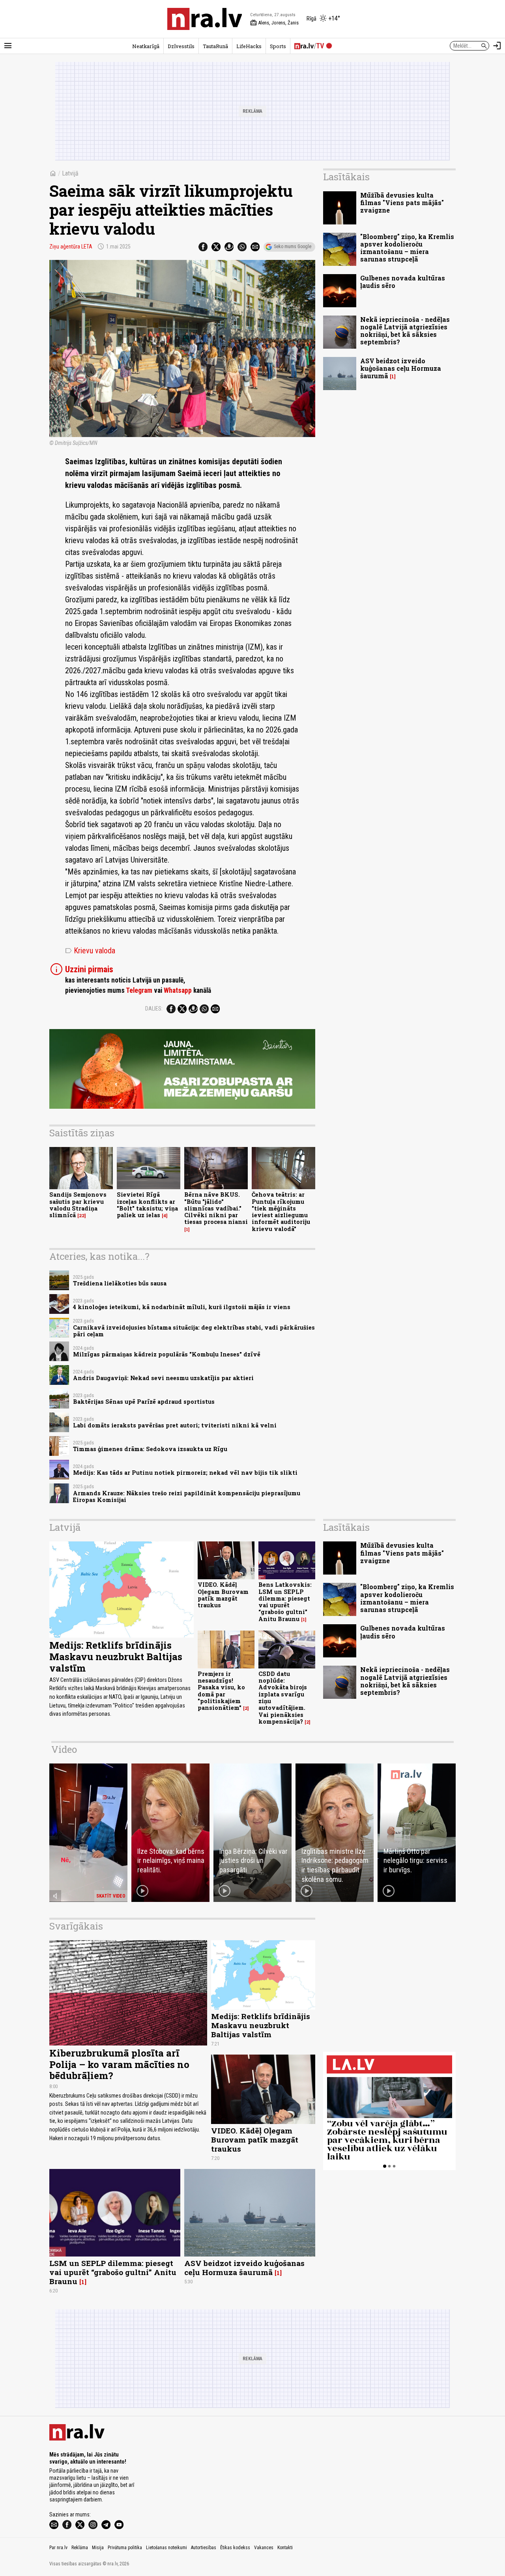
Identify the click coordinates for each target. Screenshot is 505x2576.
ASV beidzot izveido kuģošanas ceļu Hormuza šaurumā (401, 368)
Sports (278, 46)
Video (64, 1749)
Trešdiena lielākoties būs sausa (120, 1283)
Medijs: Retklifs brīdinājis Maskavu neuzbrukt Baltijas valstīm (116, 1657)
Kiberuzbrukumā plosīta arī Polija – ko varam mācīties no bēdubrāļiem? (119, 2064)
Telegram (139, 990)
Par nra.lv (58, 2548)
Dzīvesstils (181, 46)
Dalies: (154, 1009)
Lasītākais (346, 177)
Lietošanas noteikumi (166, 2548)
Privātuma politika (125, 2548)
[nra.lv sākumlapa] (205, 19)
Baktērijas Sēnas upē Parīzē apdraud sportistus (144, 1402)
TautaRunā (215, 46)
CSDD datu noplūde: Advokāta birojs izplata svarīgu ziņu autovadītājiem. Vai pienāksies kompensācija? (283, 1698)
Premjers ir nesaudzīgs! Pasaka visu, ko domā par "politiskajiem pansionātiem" (221, 1691)
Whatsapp (178, 990)
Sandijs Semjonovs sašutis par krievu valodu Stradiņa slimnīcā (78, 1205)
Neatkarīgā (146, 46)
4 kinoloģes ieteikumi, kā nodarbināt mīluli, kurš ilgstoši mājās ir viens (182, 1307)
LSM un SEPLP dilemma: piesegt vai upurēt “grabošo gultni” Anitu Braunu (113, 2272)
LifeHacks (249, 46)
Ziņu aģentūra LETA (71, 247)
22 (82, 1216)
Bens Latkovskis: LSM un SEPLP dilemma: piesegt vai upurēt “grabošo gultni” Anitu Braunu (285, 1602)
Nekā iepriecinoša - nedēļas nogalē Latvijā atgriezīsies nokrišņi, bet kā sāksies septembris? (405, 331)
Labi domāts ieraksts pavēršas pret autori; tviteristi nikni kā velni (175, 1425)
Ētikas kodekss (235, 2548)
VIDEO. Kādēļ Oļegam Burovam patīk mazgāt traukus (223, 1595)
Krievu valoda (90, 951)
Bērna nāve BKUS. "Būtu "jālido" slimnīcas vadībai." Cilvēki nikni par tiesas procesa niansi (216, 1208)
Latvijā (70, 173)
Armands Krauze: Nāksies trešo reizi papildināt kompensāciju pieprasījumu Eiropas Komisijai (187, 1496)
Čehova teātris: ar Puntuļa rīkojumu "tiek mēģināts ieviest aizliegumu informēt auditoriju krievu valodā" (281, 1211)
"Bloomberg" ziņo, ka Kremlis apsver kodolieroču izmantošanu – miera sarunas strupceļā (407, 248)
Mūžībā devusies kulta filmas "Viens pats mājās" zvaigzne (402, 203)
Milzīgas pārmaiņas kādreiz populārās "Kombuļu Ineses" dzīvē (167, 1354)
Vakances (264, 2548)
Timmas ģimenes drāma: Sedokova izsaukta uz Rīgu (150, 1449)
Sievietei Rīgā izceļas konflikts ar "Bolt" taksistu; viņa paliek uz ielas (147, 1205)
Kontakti (285, 2548)
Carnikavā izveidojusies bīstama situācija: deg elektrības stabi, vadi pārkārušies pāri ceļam (194, 1331)
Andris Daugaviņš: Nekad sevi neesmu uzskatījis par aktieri (163, 1378)
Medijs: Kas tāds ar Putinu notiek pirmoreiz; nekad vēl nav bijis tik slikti (185, 1473)
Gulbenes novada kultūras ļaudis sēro (403, 282)
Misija (98, 2548)
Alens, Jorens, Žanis (274, 23)
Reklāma (80, 2548)
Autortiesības (204, 2548)
